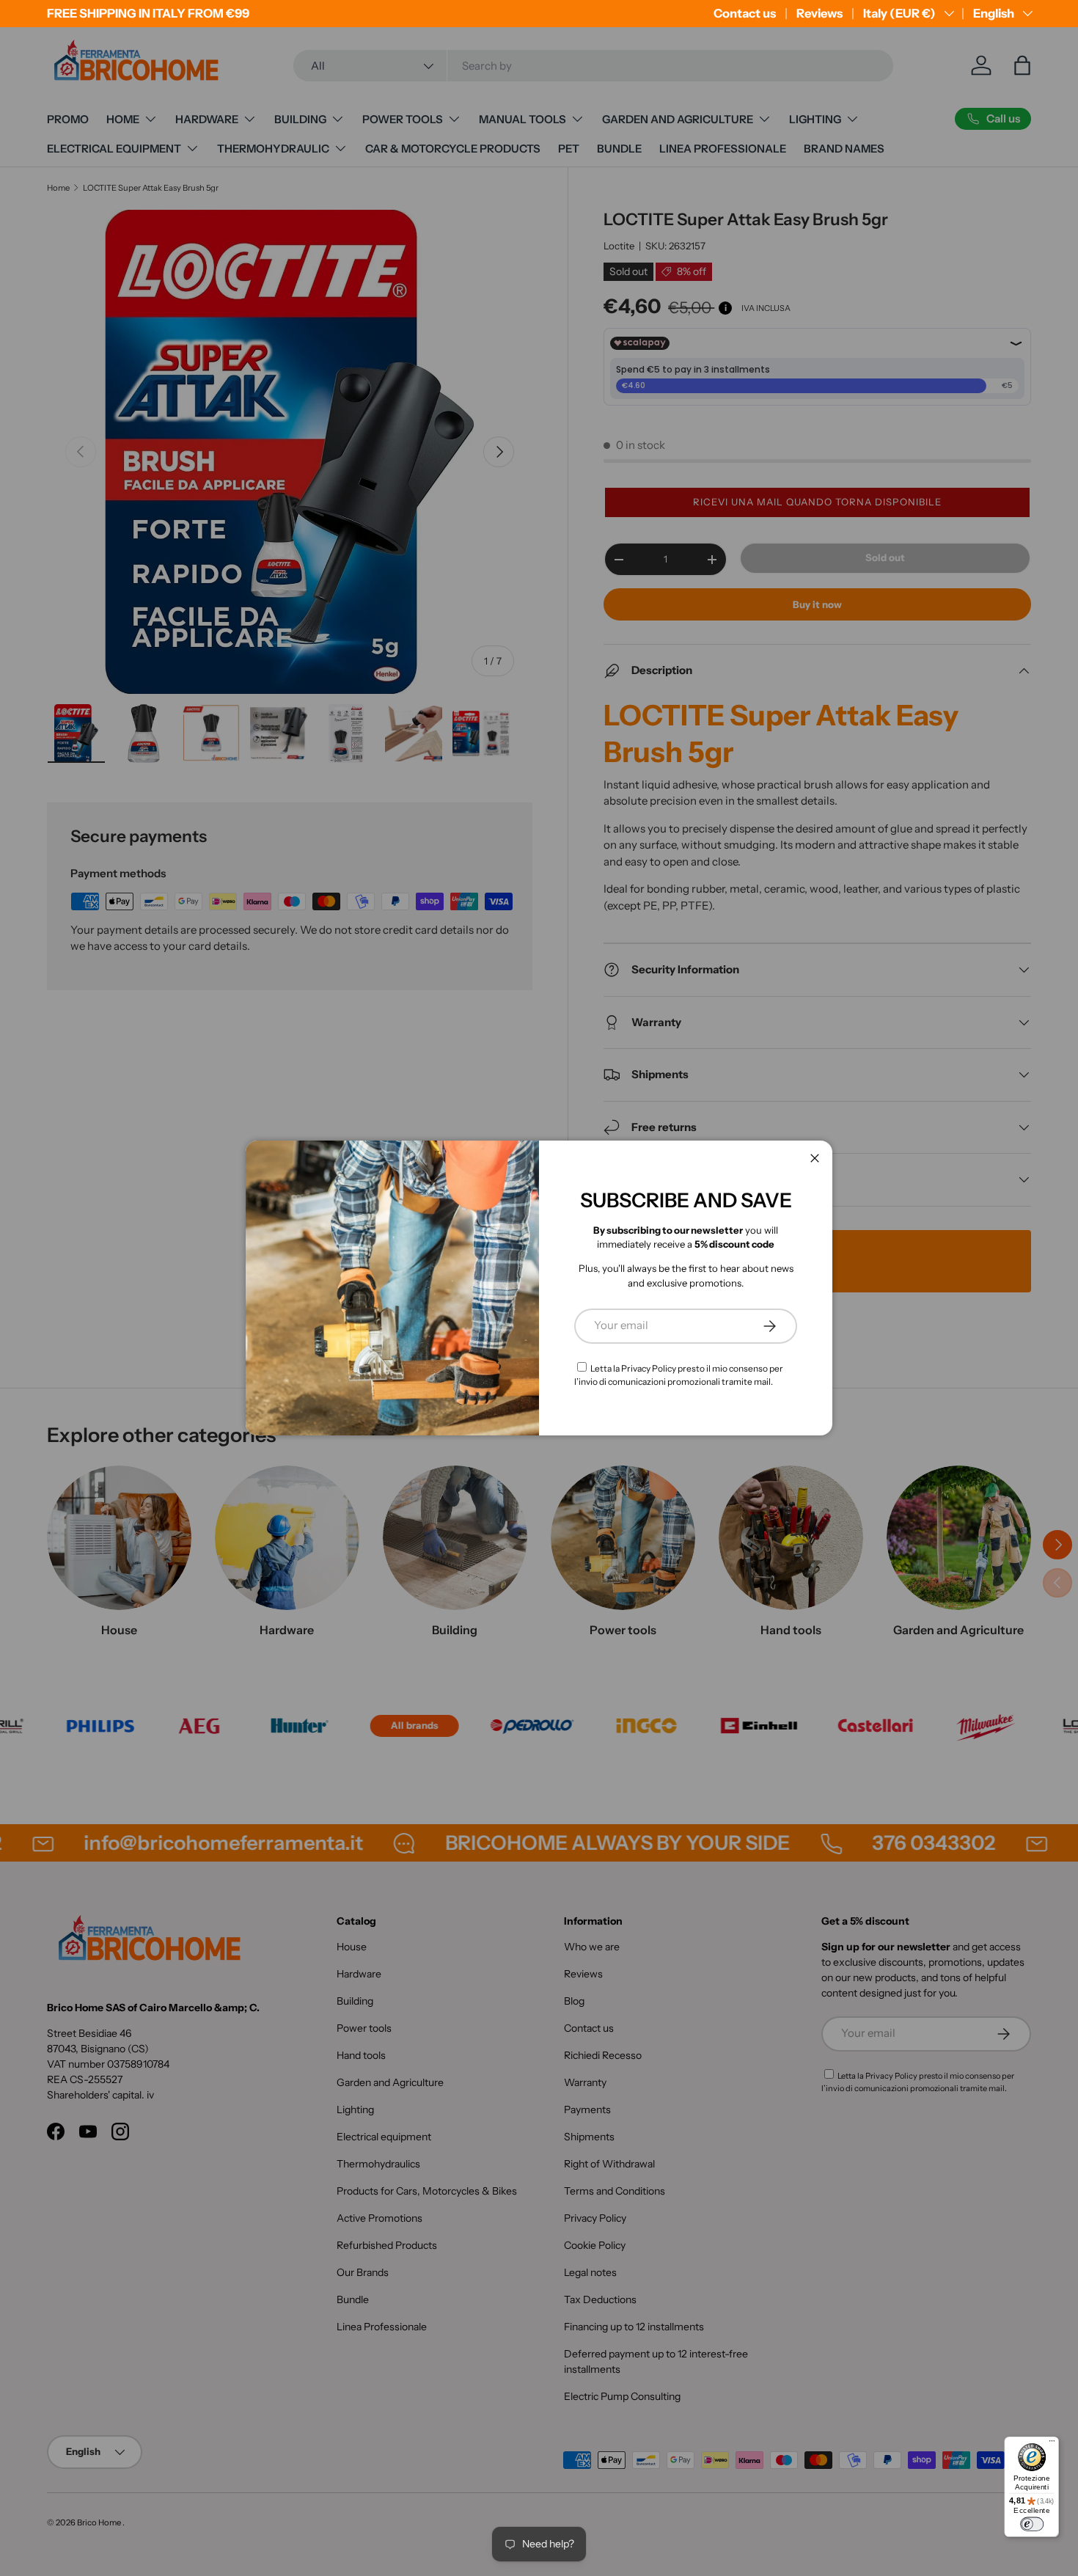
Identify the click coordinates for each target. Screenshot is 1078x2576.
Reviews (819, 13)
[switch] (1032, 2524)
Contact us (745, 13)
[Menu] (1052, 2444)
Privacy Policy (649, 1368)
